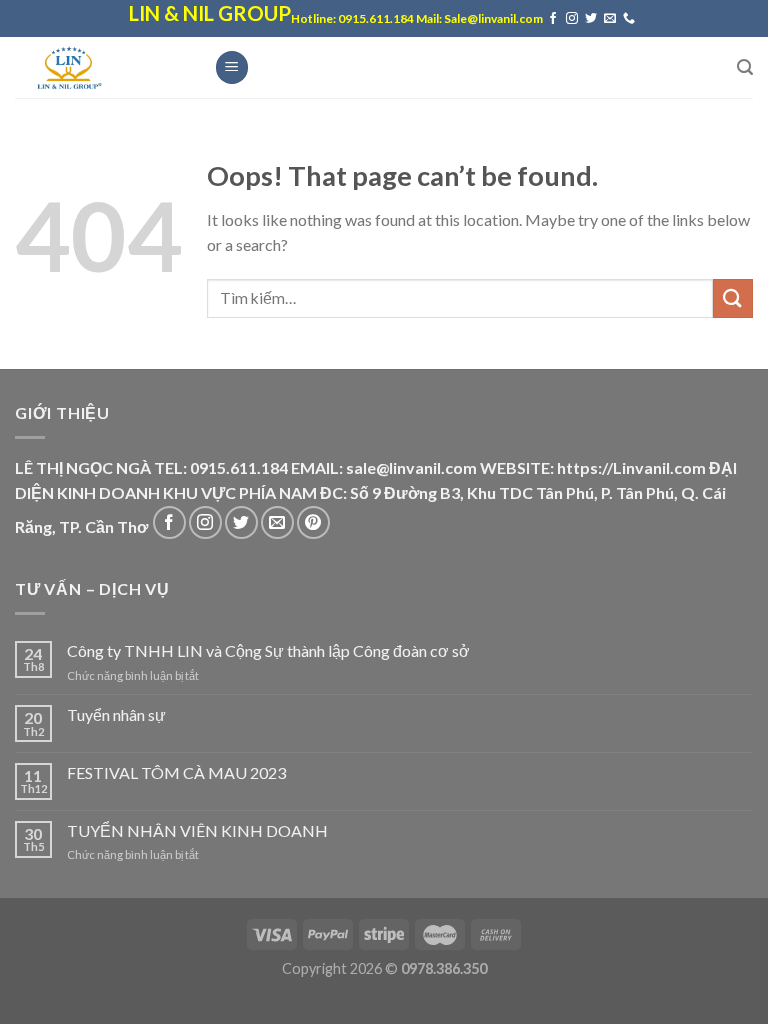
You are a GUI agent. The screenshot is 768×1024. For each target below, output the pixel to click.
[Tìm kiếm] (745, 67)
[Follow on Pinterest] (313, 522)
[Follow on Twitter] (591, 19)
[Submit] (733, 298)
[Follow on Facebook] (553, 19)
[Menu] (232, 67)
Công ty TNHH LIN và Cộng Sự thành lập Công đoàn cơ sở (268, 650)
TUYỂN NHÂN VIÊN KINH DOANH (197, 830)
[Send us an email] (610, 19)
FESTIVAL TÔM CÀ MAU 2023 (176, 772)
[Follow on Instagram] (572, 19)
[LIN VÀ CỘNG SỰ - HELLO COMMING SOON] (99, 67)
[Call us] (629, 19)
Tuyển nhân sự (116, 714)
